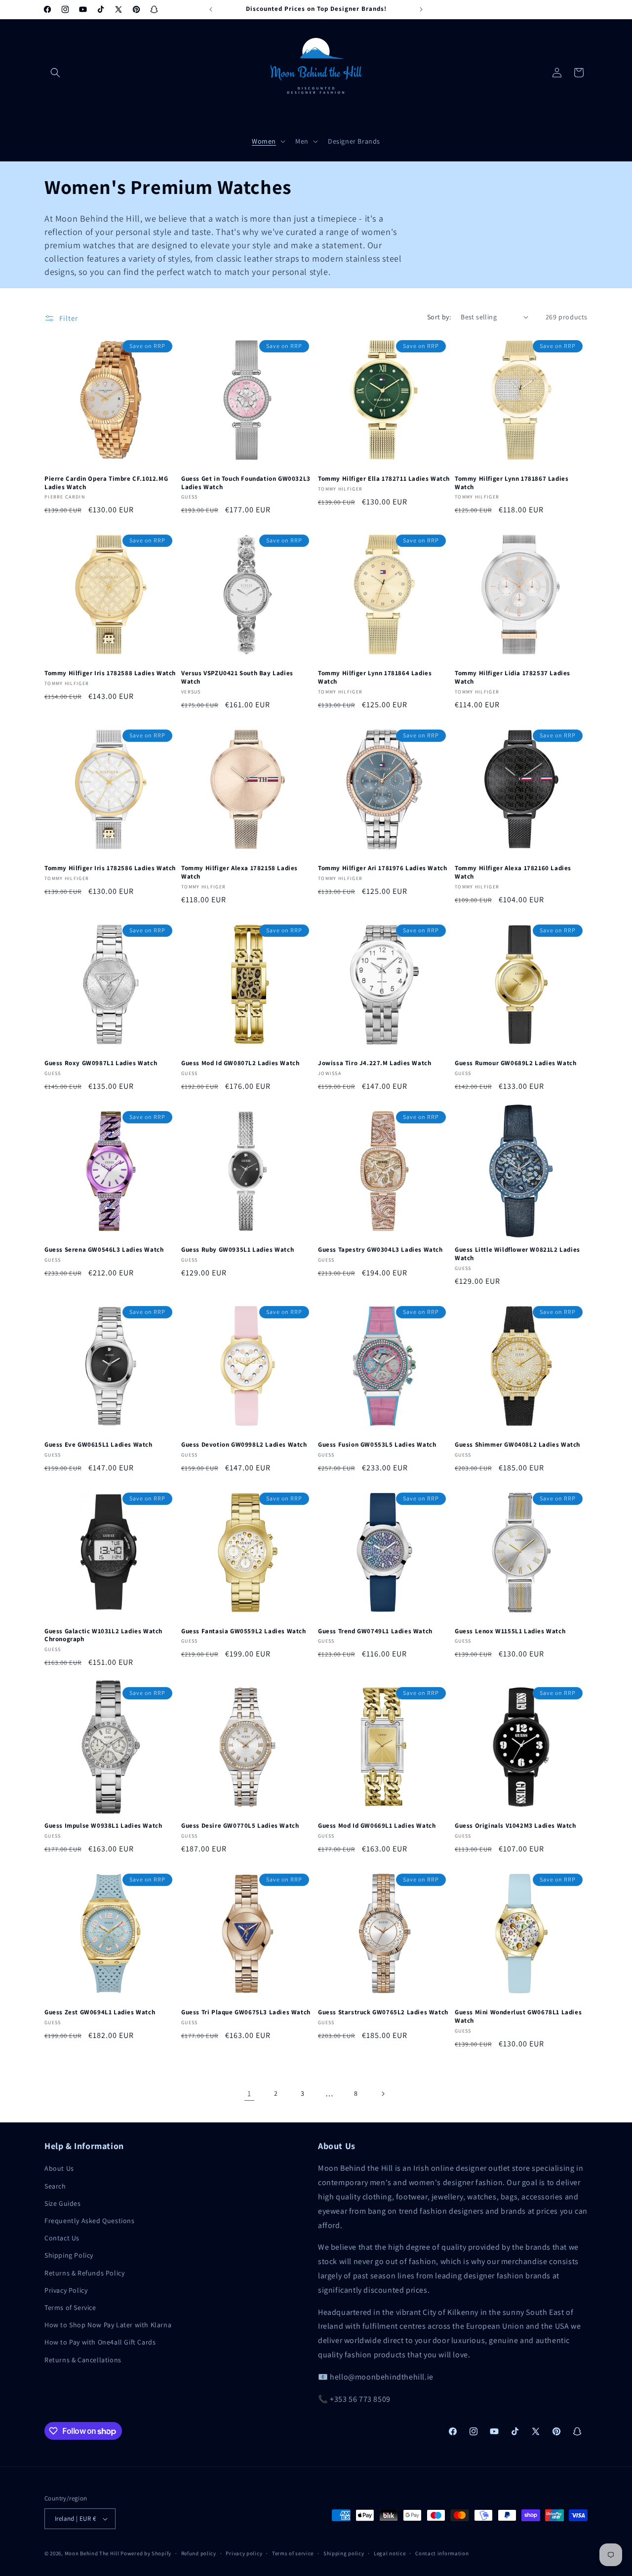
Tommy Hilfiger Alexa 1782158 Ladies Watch (239, 872)
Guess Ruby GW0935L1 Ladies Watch (237, 1250)
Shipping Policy (69, 2255)
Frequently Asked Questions (90, 2221)
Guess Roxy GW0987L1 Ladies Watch (101, 1063)
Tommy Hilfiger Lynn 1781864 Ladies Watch (375, 677)
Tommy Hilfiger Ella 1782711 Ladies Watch (384, 479)
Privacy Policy (66, 2290)
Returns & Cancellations (83, 2360)
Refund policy (199, 2553)
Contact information (442, 2553)
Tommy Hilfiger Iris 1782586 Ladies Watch (110, 868)
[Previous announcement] (211, 9)
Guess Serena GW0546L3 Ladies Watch (104, 1250)
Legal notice (390, 2553)
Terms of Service (70, 2307)
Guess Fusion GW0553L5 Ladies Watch (377, 1445)
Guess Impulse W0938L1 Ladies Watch (103, 1826)
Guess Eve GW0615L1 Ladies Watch (99, 1445)
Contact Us (62, 2238)
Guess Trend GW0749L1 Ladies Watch (375, 1631)
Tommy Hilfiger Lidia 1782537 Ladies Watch (513, 677)
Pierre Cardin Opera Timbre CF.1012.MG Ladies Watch (106, 483)
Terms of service (293, 2553)
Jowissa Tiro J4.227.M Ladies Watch (375, 1063)
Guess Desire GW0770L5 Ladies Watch (240, 1826)
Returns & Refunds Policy (84, 2273)
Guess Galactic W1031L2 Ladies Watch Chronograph (103, 1635)
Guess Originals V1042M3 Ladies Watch (515, 1826)
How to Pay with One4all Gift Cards (100, 2342)
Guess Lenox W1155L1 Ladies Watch (510, 1631)
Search (55, 2186)
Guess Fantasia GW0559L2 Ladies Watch (244, 1631)
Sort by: (439, 317)
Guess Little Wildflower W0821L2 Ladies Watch (517, 1254)
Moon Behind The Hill (92, 2553)
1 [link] (249, 2094)
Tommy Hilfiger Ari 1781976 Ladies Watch (382, 868)
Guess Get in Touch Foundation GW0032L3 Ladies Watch (246, 483)
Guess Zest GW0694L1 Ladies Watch (100, 2012)
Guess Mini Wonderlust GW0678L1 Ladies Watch (518, 2017)
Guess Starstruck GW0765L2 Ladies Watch (383, 2012)
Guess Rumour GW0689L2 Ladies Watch (515, 1063)
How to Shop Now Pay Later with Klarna (108, 2325)
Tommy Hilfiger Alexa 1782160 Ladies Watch (513, 872)
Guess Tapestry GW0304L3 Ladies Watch (380, 1250)
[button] (55, 73)
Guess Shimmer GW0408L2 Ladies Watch (517, 1445)
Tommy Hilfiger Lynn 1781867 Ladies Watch (512, 483)
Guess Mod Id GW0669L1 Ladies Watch (377, 1826)
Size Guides (63, 2203)
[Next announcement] (421, 9)
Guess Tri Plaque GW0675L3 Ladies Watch (246, 2012)
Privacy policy (244, 2553)
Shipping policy (344, 2553)
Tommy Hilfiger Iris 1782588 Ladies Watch (110, 673)
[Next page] (383, 2094)
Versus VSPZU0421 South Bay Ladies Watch (237, 677)
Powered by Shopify (146, 2553)
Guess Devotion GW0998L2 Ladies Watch (244, 1445)
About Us (59, 2168)
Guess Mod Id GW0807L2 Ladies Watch (240, 1063)
